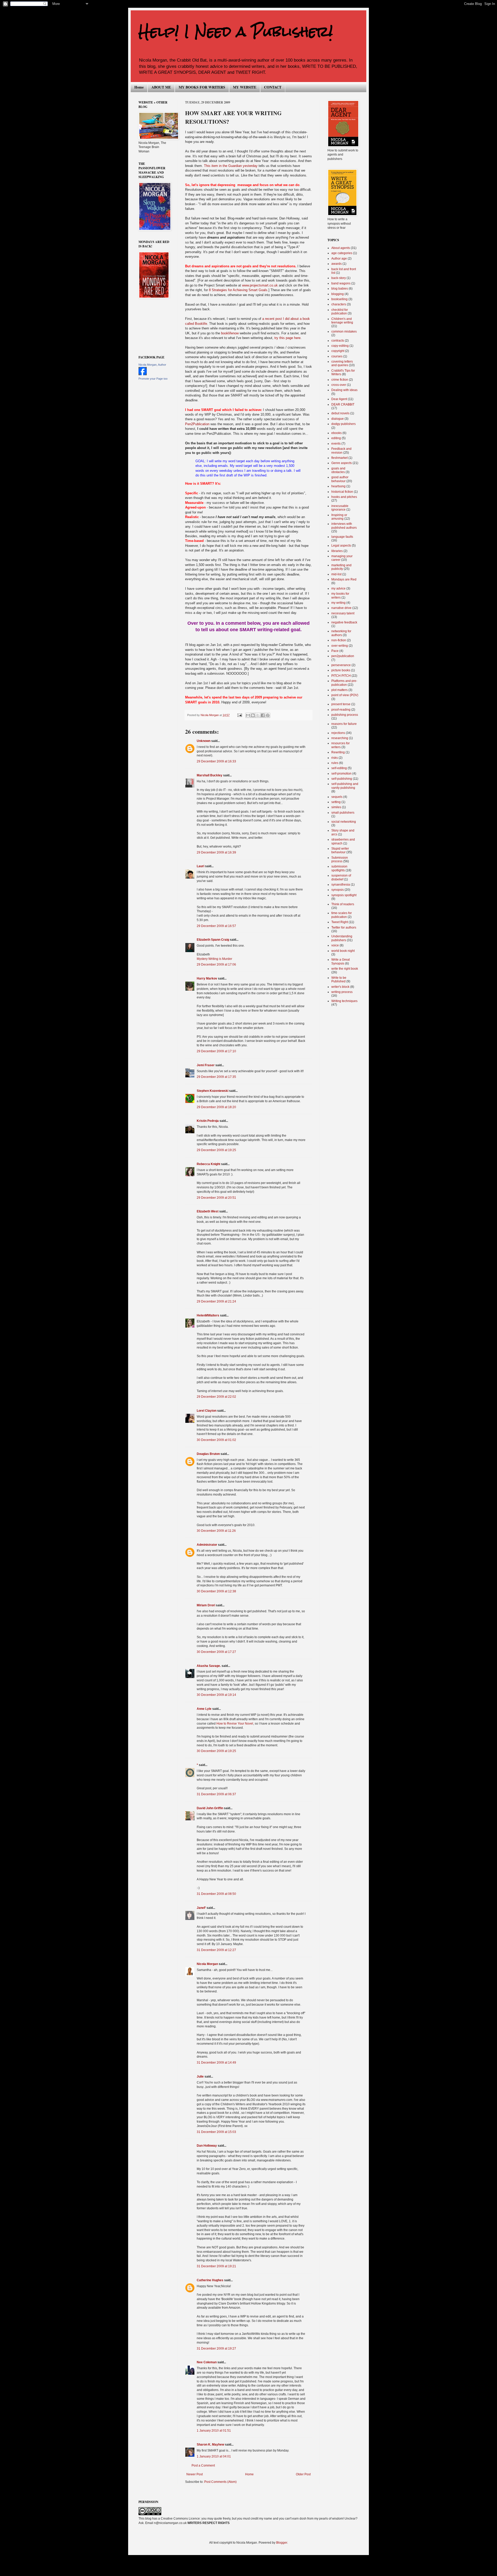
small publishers (343, 813)
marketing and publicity (341, 567)
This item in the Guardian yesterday (231, 166)
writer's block (340, 987)
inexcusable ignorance (340, 508)
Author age (339, 259)
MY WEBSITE (245, 87)
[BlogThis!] (253, 715)
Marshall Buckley (210, 775)
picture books (341, 670)
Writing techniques (344, 1001)
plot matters (339, 690)
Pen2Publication (197, 424)
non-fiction (339, 640)
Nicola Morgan (207, 1964)
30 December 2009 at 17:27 (216, 1652)
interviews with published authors (344, 526)
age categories (342, 253)
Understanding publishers (342, 938)
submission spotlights (339, 868)
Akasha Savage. (209, 1666)
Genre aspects (342, 463)
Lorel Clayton (207, 1411)
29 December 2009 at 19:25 (216, 1150)
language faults (342, 537)
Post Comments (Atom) (220, 2482)
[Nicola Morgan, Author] (143, 374)
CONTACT (273, 87)
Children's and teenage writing (342, 321)
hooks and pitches (344, 497)
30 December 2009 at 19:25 (216, 1751)
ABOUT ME (161, 87)
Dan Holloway (207, 2146)
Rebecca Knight (209, 1164)
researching (340, 738)
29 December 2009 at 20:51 (216, 1198)
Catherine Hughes (210, 2280)
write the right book (345, 969)
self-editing (339, 768)
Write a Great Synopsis (341, 961)
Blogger (282, 2543)
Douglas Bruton (208, 1454)
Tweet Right (340, 922)
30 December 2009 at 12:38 (216, 1591)
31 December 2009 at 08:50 (216, 1894)
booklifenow (230, 333)
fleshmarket (339, 458)
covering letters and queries (342, 363)
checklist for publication (340, 312)
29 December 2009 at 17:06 (216, 965)
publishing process (345, 715)
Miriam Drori (206, 1605)
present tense (341, 704)
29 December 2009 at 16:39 (216, 852)
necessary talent (343, 613)
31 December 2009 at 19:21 (216, 2266)
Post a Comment (203, 2465)
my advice (338, 588)
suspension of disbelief (341, 877)
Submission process (340, 859)
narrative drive (341, 608)
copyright (338, 351)
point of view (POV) (345, 695)
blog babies (340, 289)
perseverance (341, 665)
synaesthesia (341, 885)
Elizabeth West (208, 1211)
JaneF (201, 1908)
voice (335, 945)
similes (336, 807)
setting (336, 802)
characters (339, 304)
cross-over (339, 385)
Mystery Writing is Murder (214, 959)
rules (335, 763)
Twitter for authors (344, 928)
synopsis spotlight (344, 895)
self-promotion (341, 774)
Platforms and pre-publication (344, 683)
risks (335, 758)
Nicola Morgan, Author (152, 365)
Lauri (200, 866)
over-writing (340, 646)
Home (139, 87)
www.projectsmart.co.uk (260, 285)
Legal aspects (341, 546)
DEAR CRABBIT (343, 404)
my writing (338, 603)
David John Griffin (210, 1808)
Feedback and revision (341, 451)
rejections (338, 733)
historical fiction (342, 492)
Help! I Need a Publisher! (236, 31)
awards (337, 264)
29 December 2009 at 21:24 (216, 1301)
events (336, 444)
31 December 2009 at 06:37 (216, 1794)
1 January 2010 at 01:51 (214, 2431)
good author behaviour (340, 479)
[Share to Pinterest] (268, 715)
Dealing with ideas (344, 390)
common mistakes (344, 332)
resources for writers (341, 745)
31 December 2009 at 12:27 (216, 1950)
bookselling (339, 299)
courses (337, 356)
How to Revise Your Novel (235, 1724)
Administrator (207, 1545)
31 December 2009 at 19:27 (216, 2349)
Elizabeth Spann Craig (213, 940)
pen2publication (343, 656)
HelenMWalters (208, 1315)
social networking (344, 822)
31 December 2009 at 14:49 (216, 2063)
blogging (338, 294)
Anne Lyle (204, 1709)
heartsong (338, 486)
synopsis (338, 890)
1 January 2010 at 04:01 (214, 2456)
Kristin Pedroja (208, 1121)
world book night (343, 951)
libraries (337, 551)
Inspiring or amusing (339, 517)
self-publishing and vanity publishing (345, 786)
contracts (338, 341)
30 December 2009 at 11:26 (216, 1531)
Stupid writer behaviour (340, 850)
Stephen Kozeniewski (213, 1091)
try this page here (287, 338)
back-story (339, 278)
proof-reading (341, 710)
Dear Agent (339, 399)
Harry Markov (207, 978)
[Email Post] (239, 715)
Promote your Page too (153, 379)
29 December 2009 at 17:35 (216, 1077)
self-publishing (342, 779)
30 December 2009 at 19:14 (216, 1695)
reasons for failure (344, 724)
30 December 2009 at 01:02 (216, 1440)
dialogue (338, 419)
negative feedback (344, 622)
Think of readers (343, 904)
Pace (335, 651)
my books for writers (340, 595)
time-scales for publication (342, 915)
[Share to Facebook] (263, 715)
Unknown (204, 741)
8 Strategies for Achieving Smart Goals (238, 290)
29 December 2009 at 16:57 (216, 926)
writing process (342, 992)
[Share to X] (258, 715)
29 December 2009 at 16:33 (216, 761)
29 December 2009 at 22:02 (216, 1397)
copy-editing (340, 346)
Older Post (303, 2474)
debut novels (340, 413)
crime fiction (340, 380)
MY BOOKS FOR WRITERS (202, 87)
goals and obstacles (338, 470)
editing (336, 438)
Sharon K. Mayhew (210, 2445)
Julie (200, 2077)
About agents (341, 248)
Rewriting (338, 752)
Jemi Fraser (206, 1065)
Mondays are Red (344, 579)
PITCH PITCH (341, 676)
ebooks (337, 433)
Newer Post (195, 2474)
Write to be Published (339, 980)
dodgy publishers (343, 424)
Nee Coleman (207, 2362)
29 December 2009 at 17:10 (216, 1051)
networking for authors (341, 633)
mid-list (336, 574)
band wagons (341, 283)
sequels (337, 797)
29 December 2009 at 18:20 (216, 1107)
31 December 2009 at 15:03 (216, 2132)
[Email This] (248, 715)
